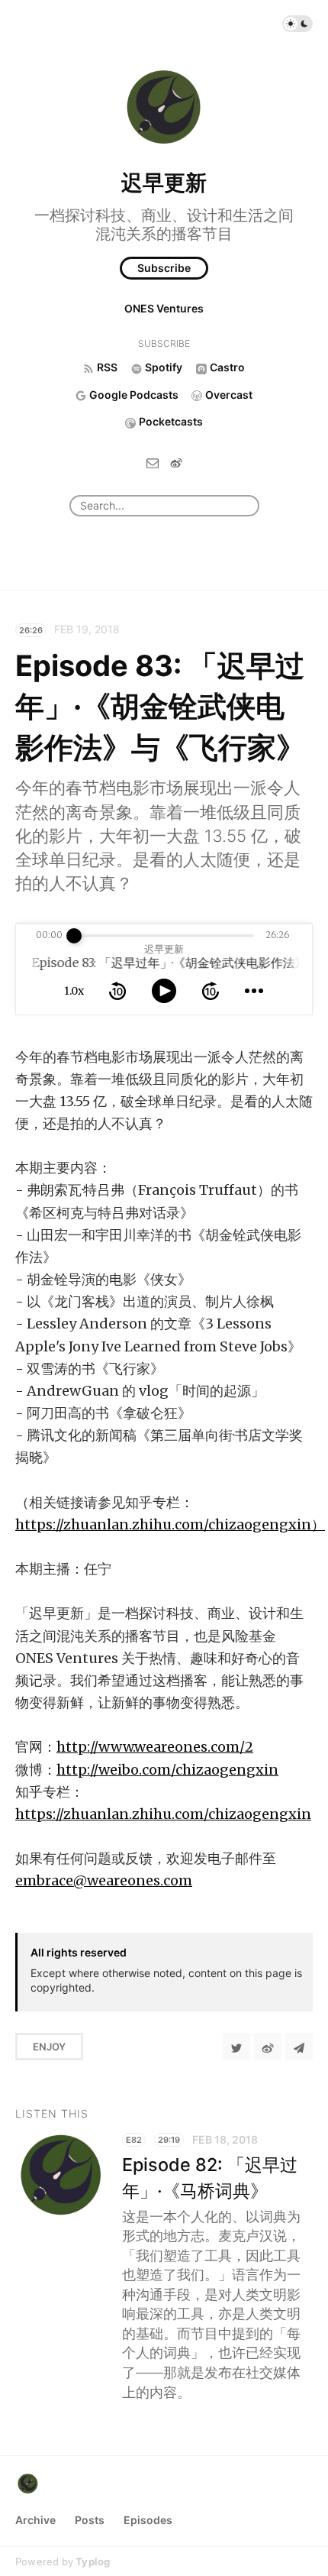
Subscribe (164, 268)
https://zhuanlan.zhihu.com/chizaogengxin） (170, 1524)
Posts (90, 2520)
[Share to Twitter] (236, 2047)
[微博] (176, 463)
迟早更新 (164, 183)
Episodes (148, 2520)
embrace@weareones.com (104, 1880)
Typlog (93, 2561)
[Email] (153, 463)
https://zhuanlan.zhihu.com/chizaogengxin (163, 1814)
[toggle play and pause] (164, 991)
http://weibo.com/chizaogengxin (167, 1770)
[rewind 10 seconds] (117, 991)
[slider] (74, 936)
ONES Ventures (164, 308)
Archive (35, 2520)
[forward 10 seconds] (211, 991)
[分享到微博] (268, 2047)
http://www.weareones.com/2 (155, 1747)
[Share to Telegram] (299, 2047)
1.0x (74, 991)
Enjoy (49, 2047)
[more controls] (254, 991)
